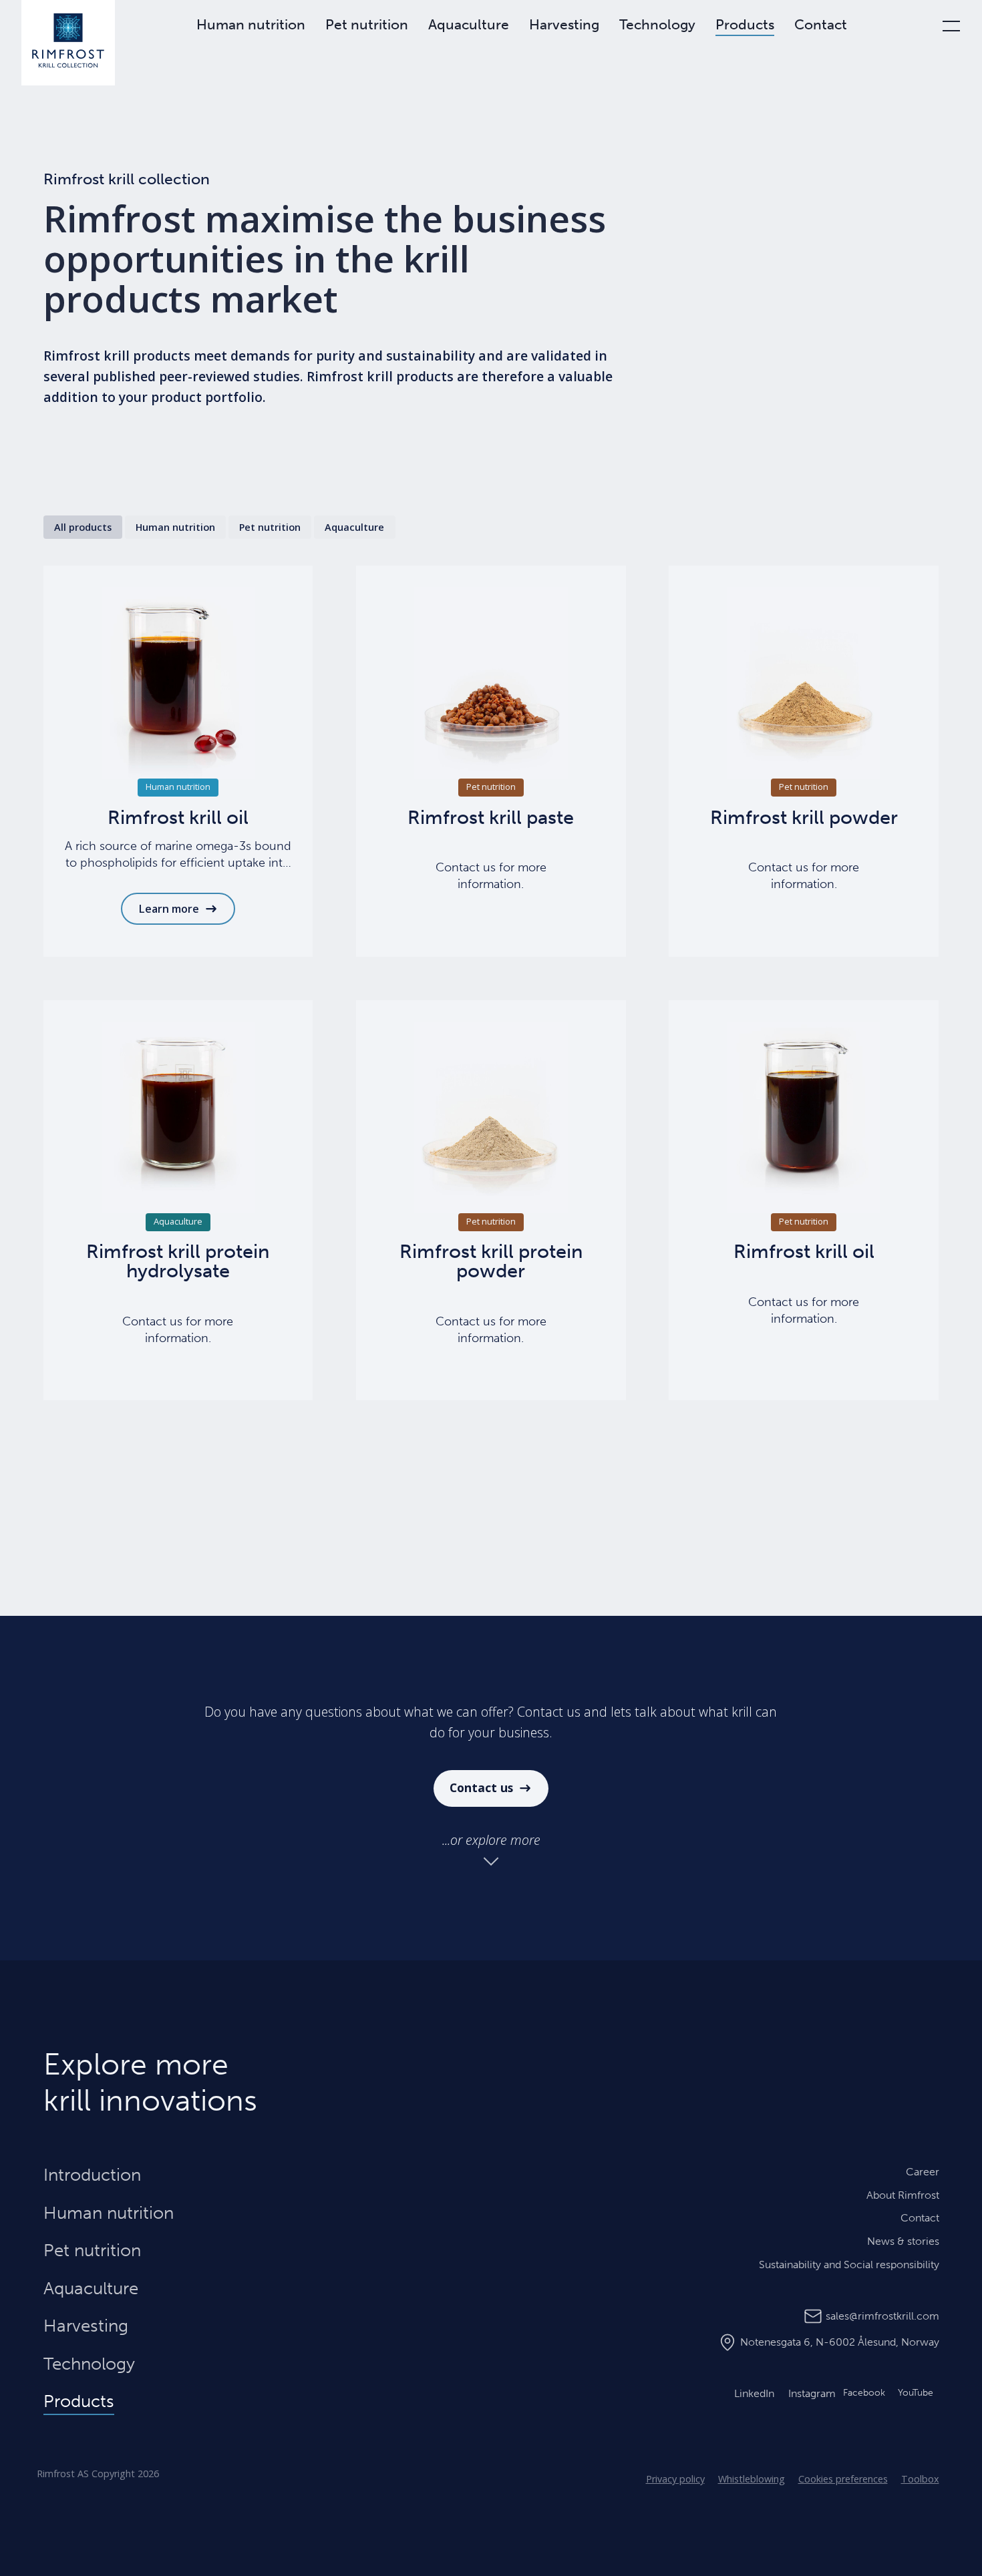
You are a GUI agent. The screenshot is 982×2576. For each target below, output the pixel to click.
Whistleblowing (752, 2479)
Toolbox (920, 2479)
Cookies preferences (843, 2479)
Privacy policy (675, 2479)
